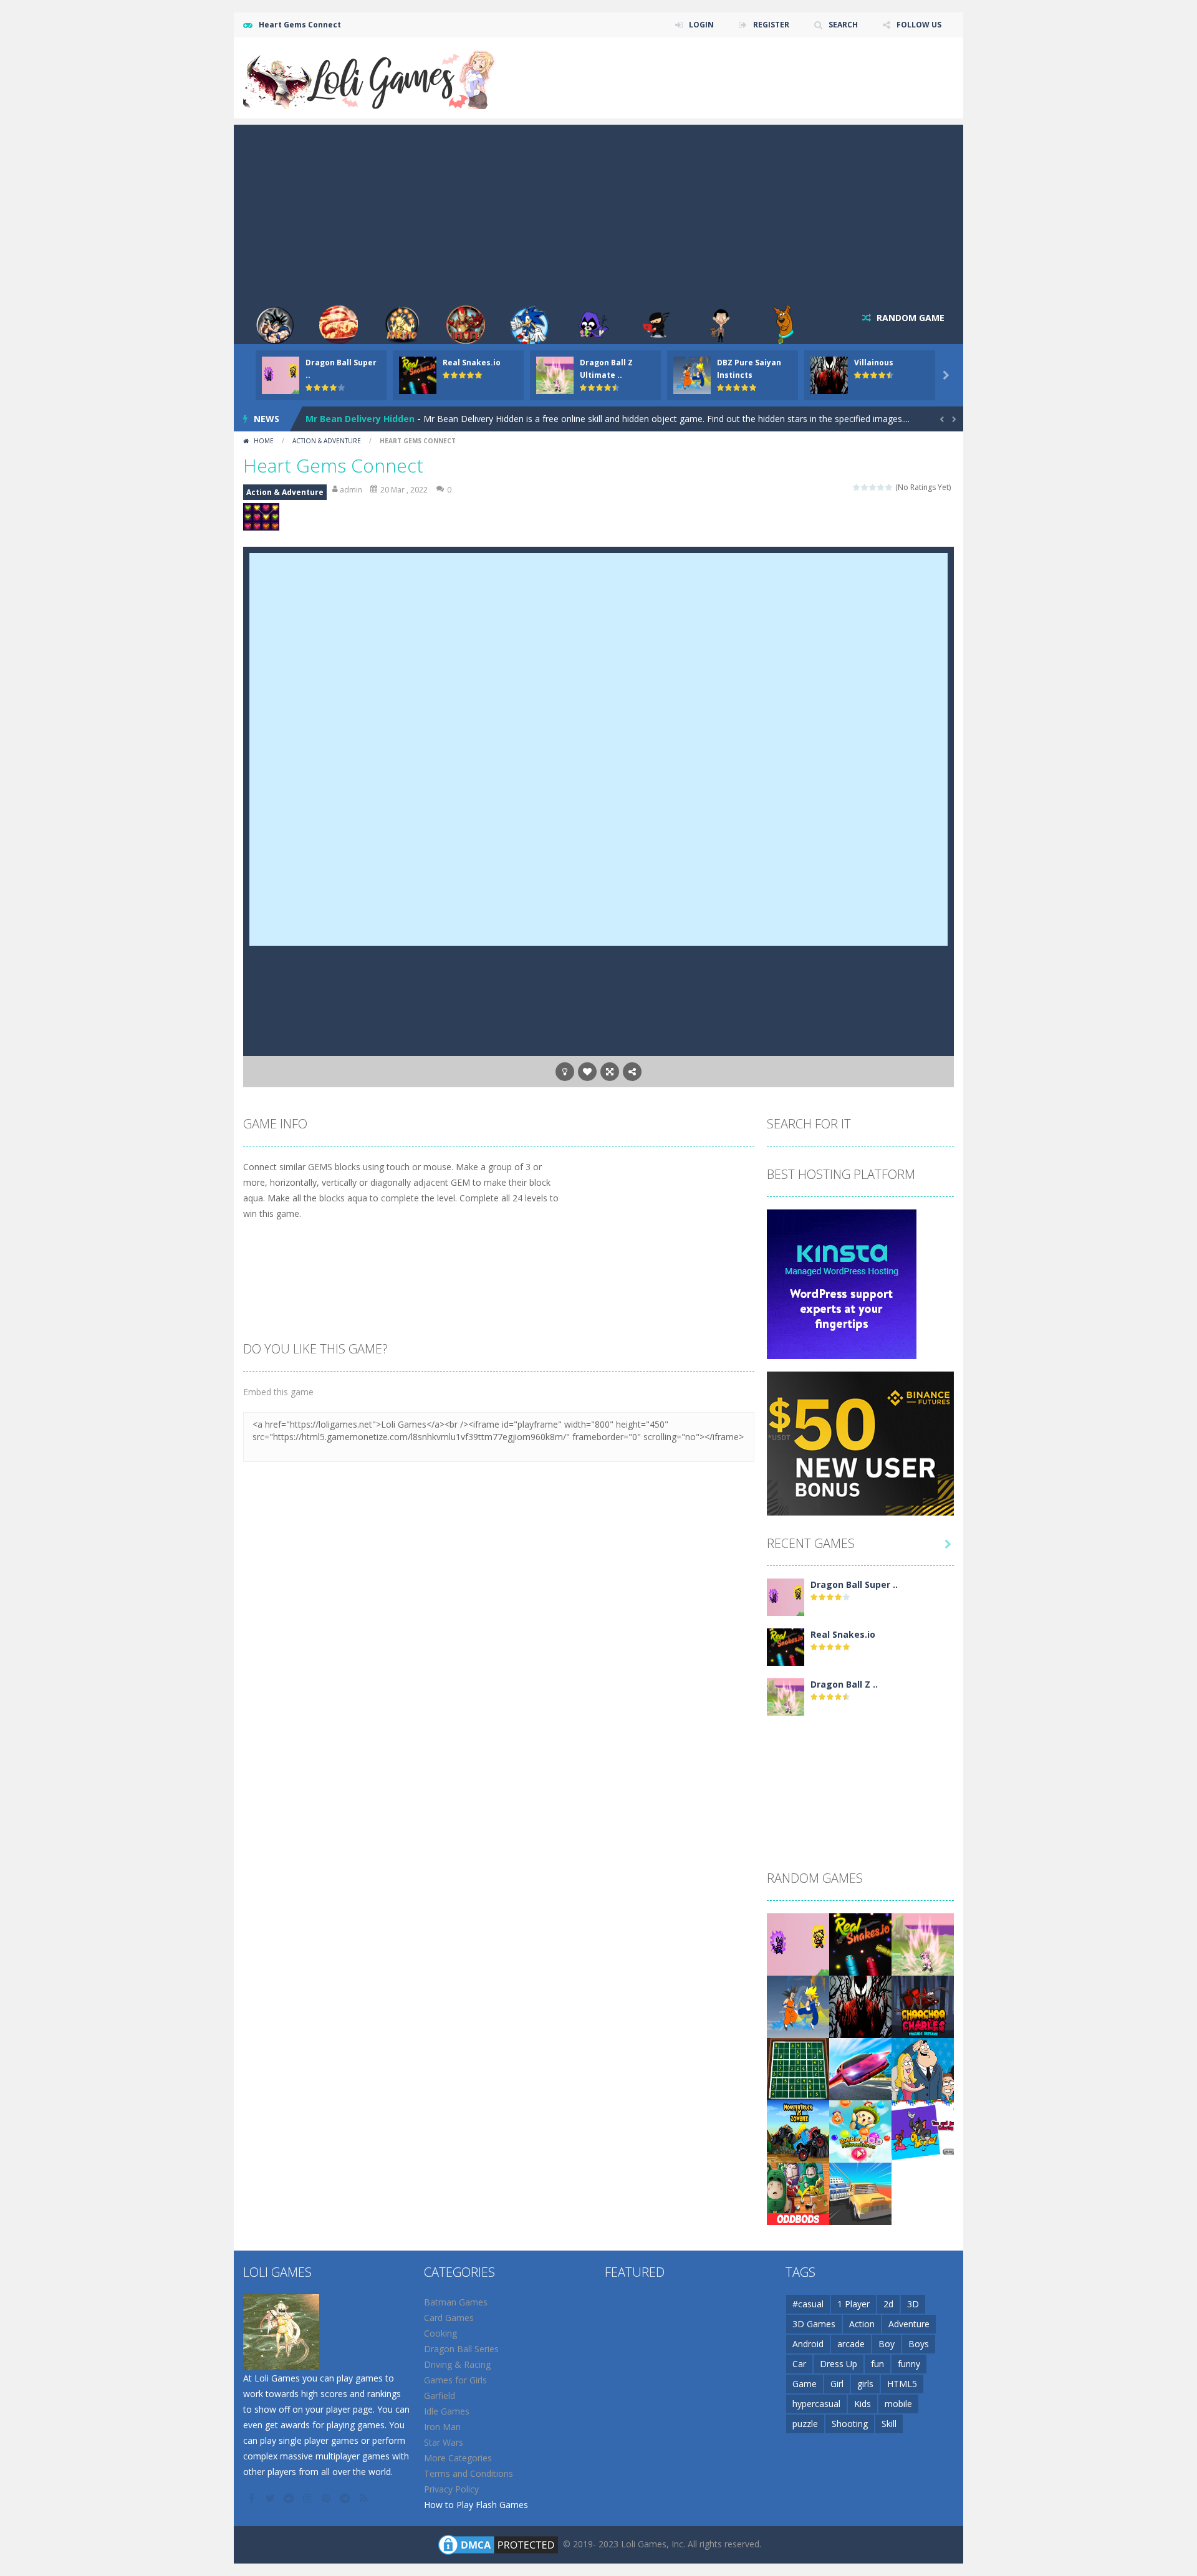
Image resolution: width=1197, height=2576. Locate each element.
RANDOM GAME (909, 318)
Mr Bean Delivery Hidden (360, 419)
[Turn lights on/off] (565, 1072)
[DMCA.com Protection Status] (498, 2544)
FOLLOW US (919, 25)
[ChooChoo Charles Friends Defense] (923, 2006)
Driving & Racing (457, 2364)
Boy (887, 2344)
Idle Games (447, 2411)
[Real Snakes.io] (786, 1646)
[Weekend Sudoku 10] (798, 2068)
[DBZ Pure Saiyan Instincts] (798, 2006)
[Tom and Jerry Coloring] (923, 2131)
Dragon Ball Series (461, 2349)
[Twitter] (271, 2498)
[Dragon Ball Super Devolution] (786, 1596)
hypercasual (816, 2404)
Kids (863, 2404)
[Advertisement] (598, 212)
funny (909, 2364)
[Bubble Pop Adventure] (860, 2131)
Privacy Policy (451, 2489)
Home (264, 441)
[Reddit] (290, 2498)
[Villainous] (860, 2006)
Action (862, 2324)
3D (913, 2304)
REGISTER (771, 25)
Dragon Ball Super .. (854, 1584)
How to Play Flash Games (476, 2505)
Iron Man (442, 2427)
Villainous (874, 363)
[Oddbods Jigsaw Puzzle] (798, 2193)
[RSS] (365, 2498)
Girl (837, 2384)
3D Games (814, 2324)
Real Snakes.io (472, 363)
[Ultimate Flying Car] (860, 2068)
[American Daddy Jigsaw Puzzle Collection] (923, 2068)
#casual (808, 2304)
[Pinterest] (327, 2498)
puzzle (805, 2424)
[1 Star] (857, 487)
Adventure (909, 2324)
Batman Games (456, 2302)
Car (799, 2364)
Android (808, 2344)
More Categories (458, 2458)
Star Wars (444, 2442)
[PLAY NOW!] (281, 374)
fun (877, 2364)
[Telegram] (346, 2498)
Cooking (440, 2333)
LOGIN (701, 25)
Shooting (850, 2424)
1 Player (853, 2304)
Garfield (440, 2396)
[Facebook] (252, 2498)
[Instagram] (309, 2498)
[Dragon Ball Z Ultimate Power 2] (786, 1696)
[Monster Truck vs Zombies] (798, 2131)
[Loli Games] (370, 77)
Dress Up (839, 2364)
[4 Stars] (881, 487)
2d (888, 2304)
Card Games (449, 2318)
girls (865, 2384)
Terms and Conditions (469, 2473)
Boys (919, 2344)
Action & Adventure (327, 441)
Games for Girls (455, 2380)
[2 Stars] (865, 487)
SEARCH (843, 25)
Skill (889, 2424)
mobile (898, 2404)
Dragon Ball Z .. (844, 1684)
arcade (851, 2344)
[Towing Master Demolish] (860, 2193)
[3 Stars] (873, 487)
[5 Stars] (889, 487)
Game (805, 2384)
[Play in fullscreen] (610, 1072)
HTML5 (902, 2384)
